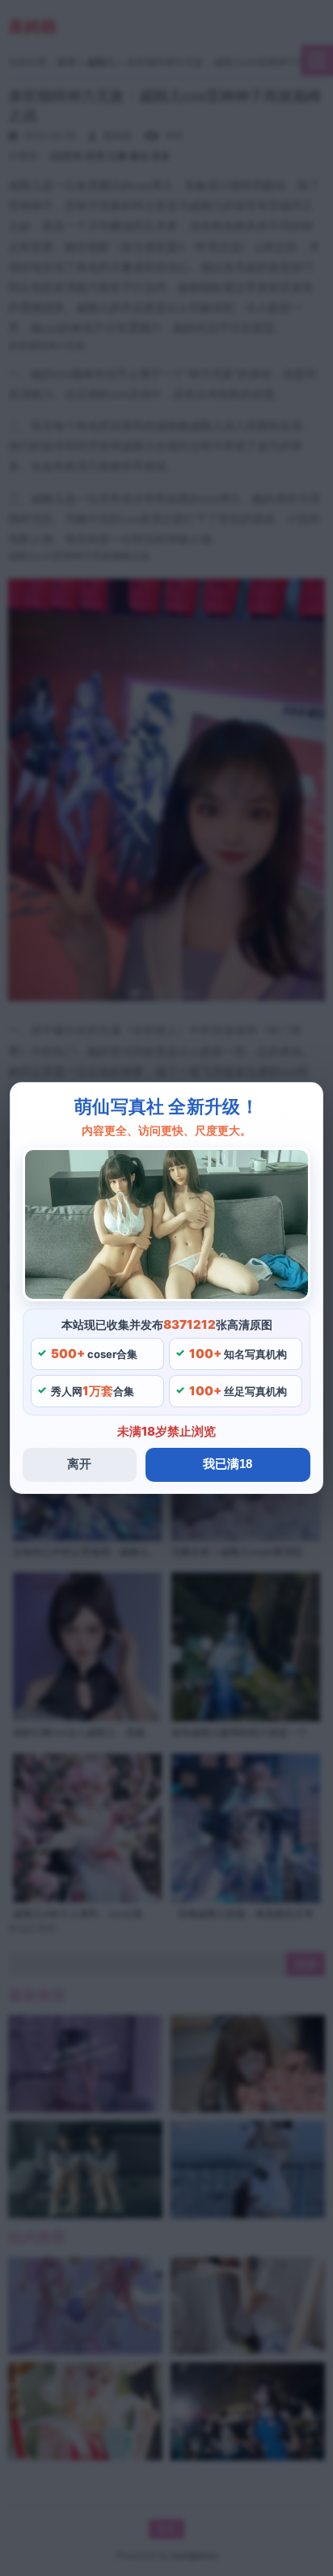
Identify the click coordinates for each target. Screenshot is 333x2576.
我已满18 (228, 1464)
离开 (79, 1464)
